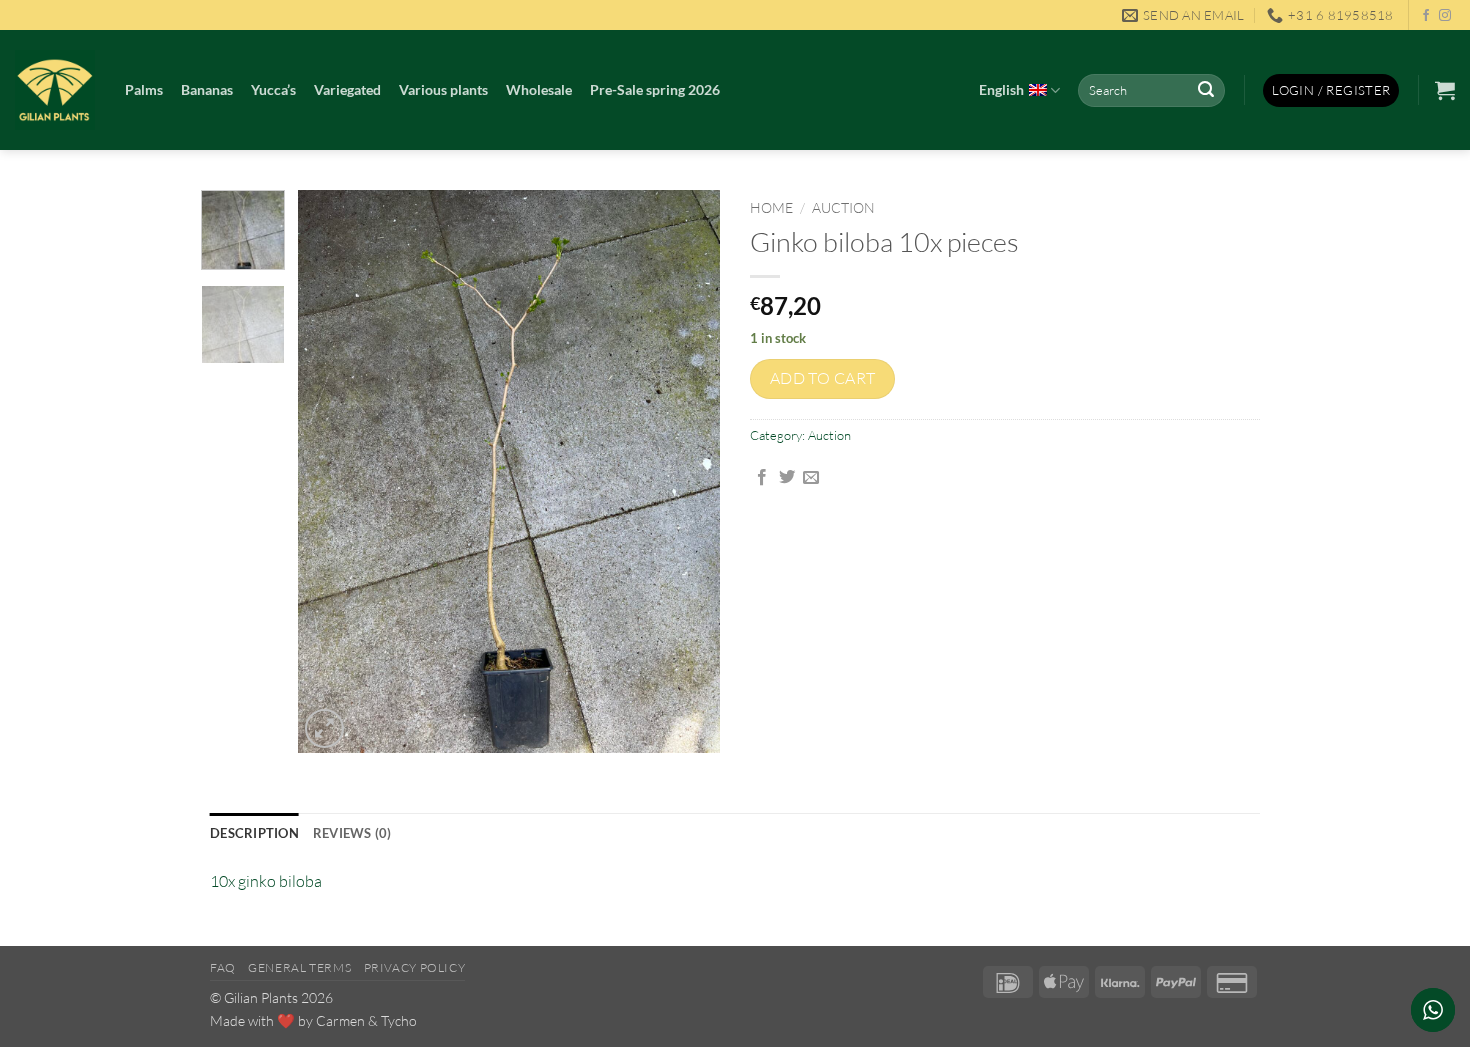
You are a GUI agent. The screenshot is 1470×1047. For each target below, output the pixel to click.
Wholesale (539, 89)
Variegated (347, 89)
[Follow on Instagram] (1445, 16)
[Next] (687, 472)
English (1001, 89)
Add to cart (823, 378)
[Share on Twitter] (787, 478)
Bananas (207, 89)
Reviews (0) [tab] (352, 833)
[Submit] (1207, 91)
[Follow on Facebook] (1426, 16)
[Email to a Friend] (811, 478)
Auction (843, 207)
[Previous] (332, 472)
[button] (1331, 90)
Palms (144, 89)
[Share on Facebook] (762, 478)
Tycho (399, 1020)
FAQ (223, 967)
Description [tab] (254, 833)
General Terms (299, 967)
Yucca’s (273, 89)
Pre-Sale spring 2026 (655, 89)
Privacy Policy (415, 967)
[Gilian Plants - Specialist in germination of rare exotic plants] (55, 90)
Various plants (443, 89)
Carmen (340, 1020)
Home (771, 207)
